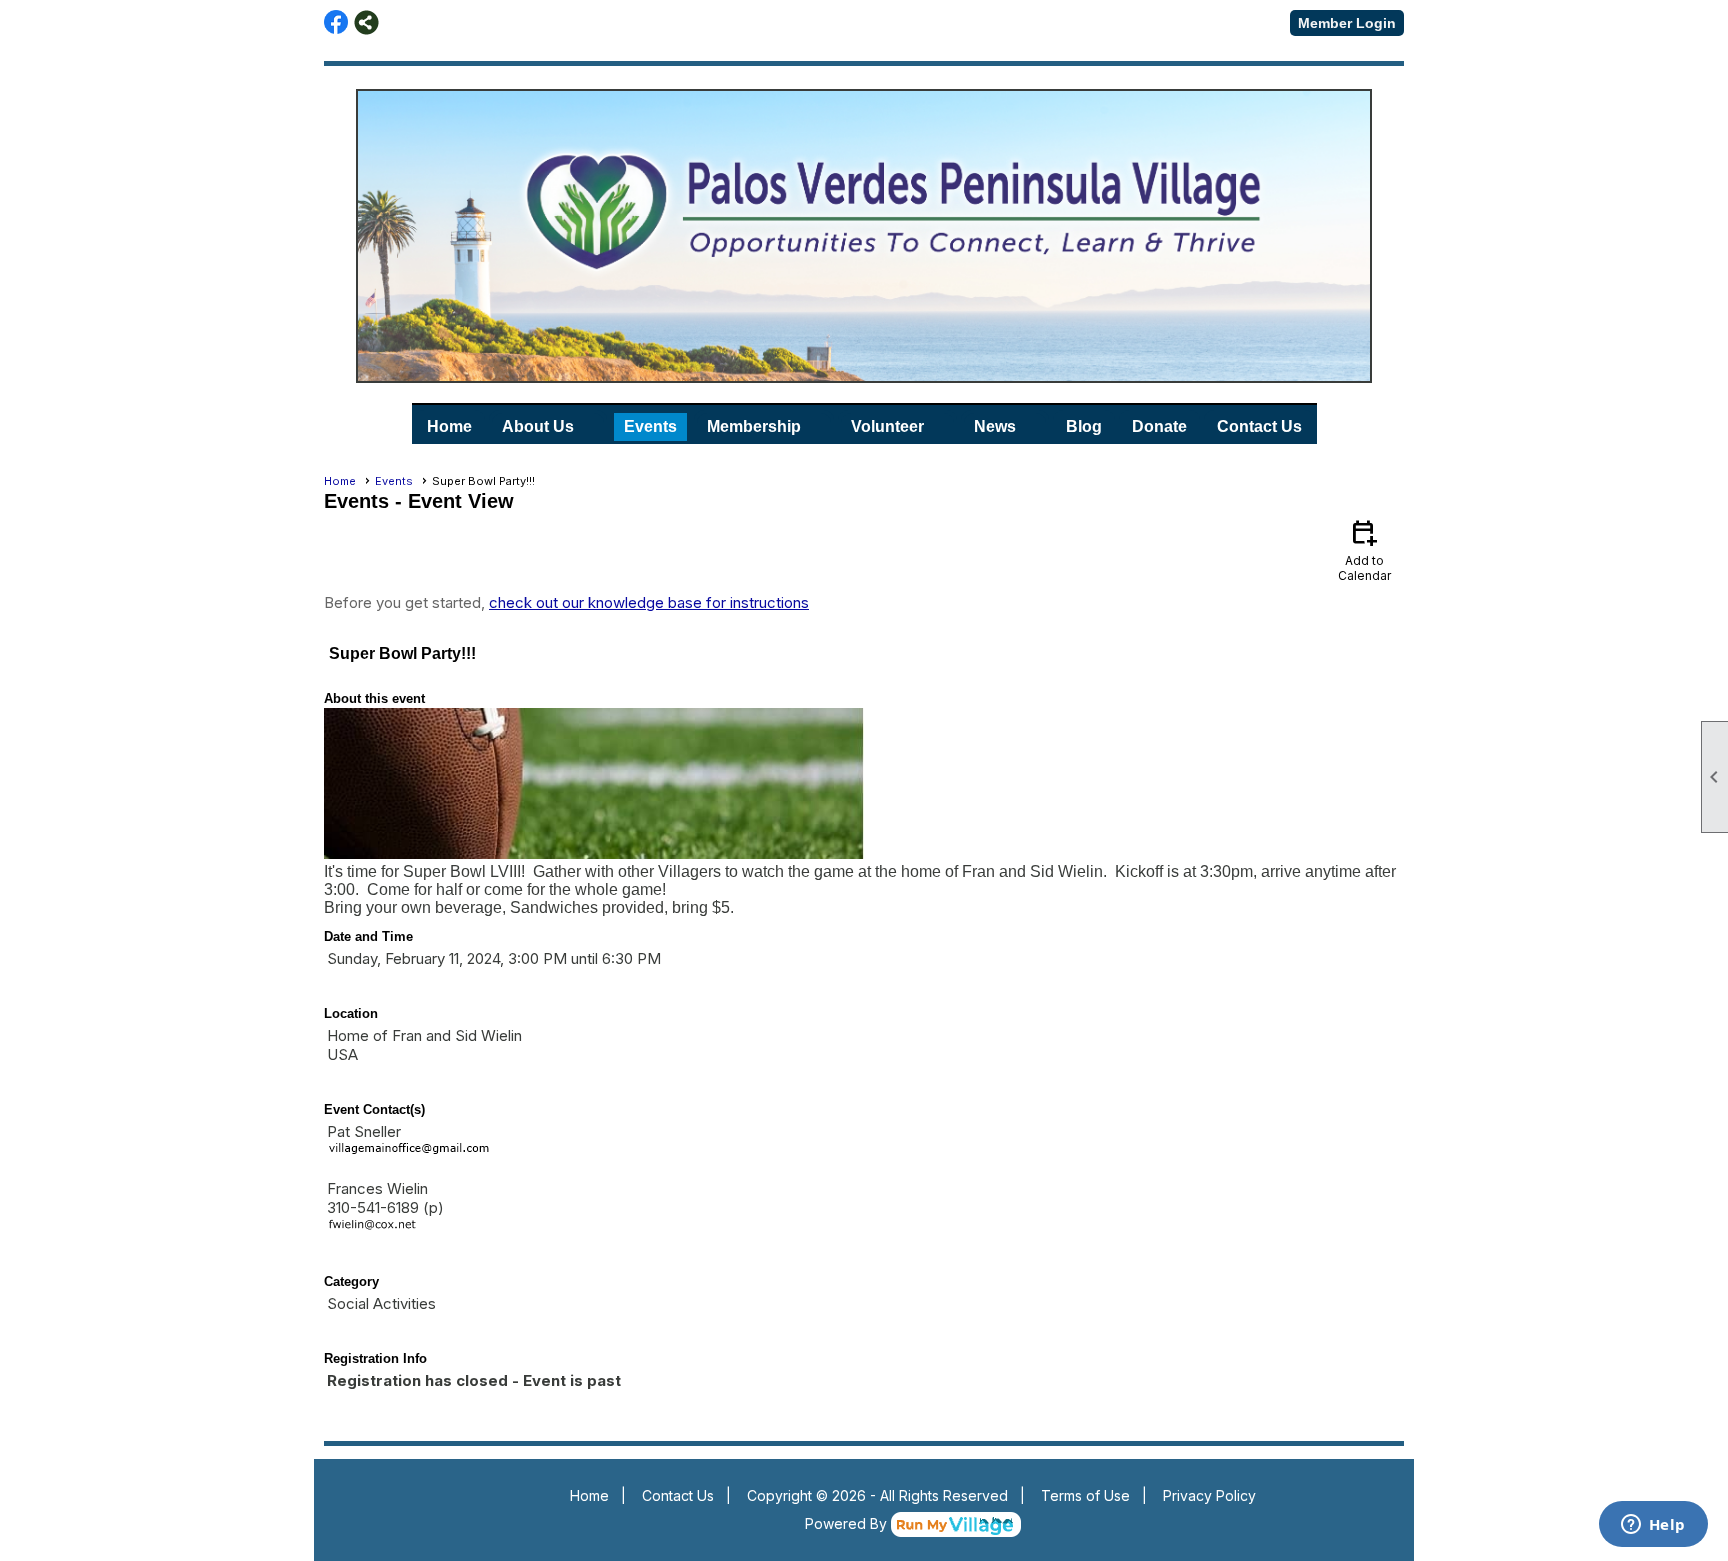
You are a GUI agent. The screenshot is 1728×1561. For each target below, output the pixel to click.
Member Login (1347, 23)
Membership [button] (754, 426)
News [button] (995, 426)
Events (650, 426)
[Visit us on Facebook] (336, 22)
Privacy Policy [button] (1209, 1495)
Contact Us (1259, 426)
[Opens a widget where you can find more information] (1653, 1526)
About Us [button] (538, 426)
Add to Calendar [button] (1364, 549)
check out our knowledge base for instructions (649, 602)
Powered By (848, 1523)
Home (449, 426)
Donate (1159, 426)
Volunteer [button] (887, 426)
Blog (1084, 426)
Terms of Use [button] (1085, 1495)
